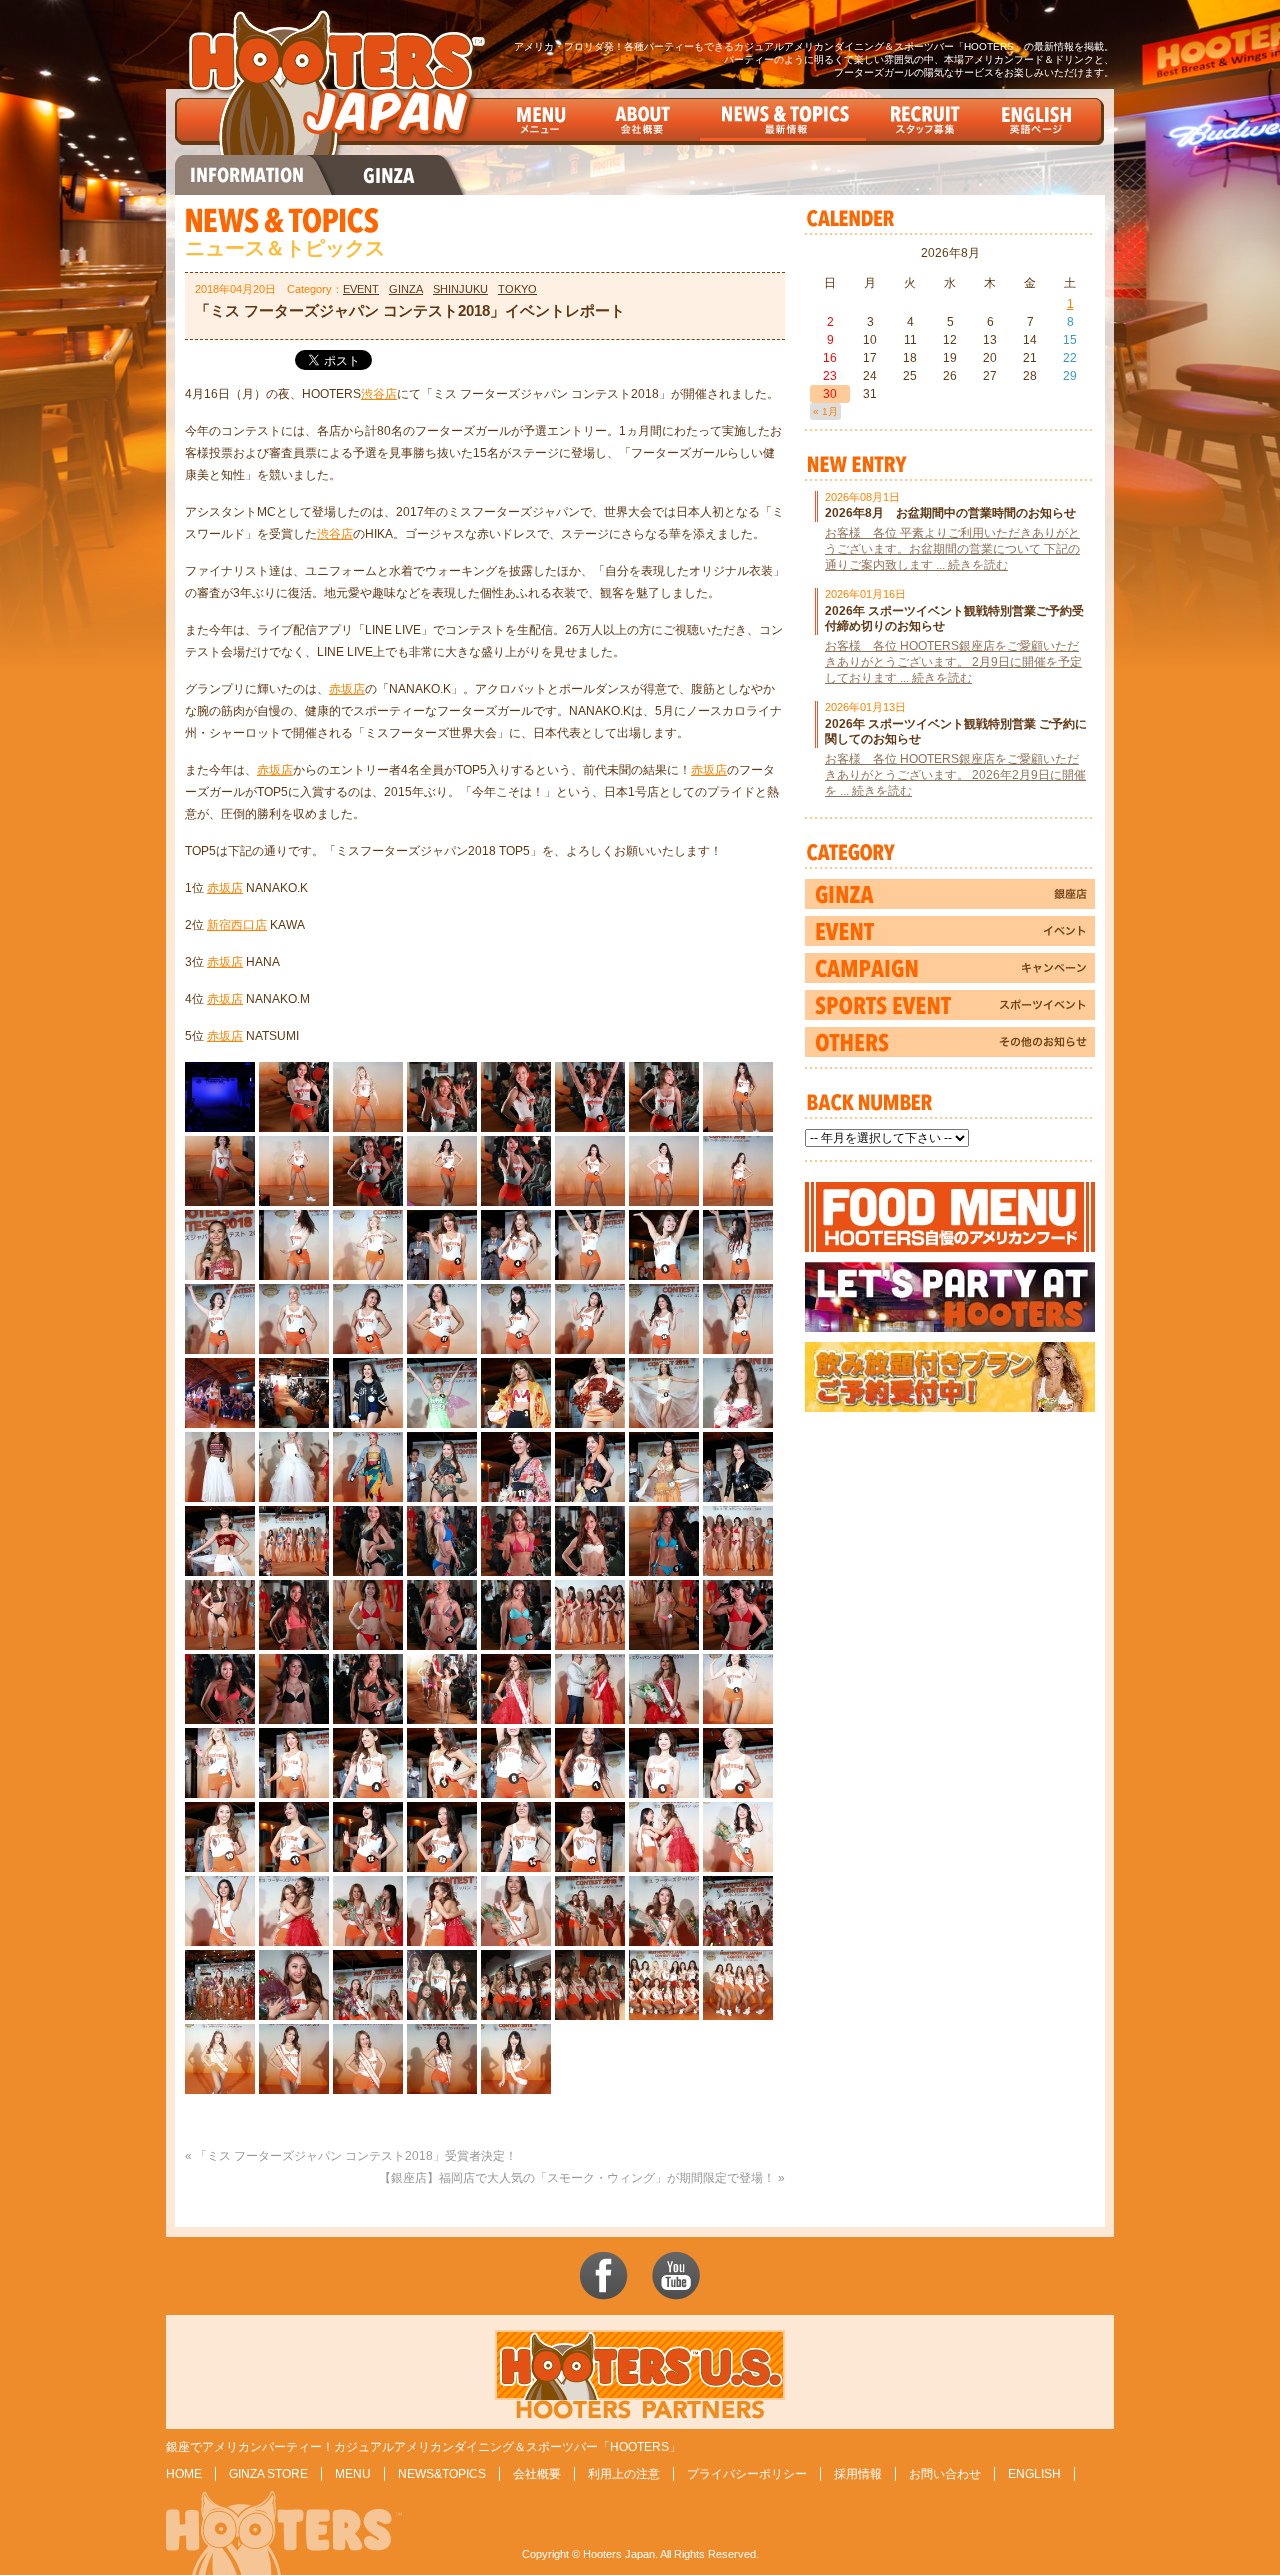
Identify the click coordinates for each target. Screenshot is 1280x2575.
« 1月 (825, 411)
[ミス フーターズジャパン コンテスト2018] (220, 1125)
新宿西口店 (237, 925)
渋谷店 (379, 394)
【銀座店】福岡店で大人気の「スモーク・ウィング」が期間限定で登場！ (577, 2178)
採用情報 (858, 2474)
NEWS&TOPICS (442, 2474)
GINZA (406, 289)
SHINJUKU (460, 289)
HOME (184, 2474)
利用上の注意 (624, 2474)
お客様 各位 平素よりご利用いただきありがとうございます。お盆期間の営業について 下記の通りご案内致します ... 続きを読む (952, 549)
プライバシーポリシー (747, 2474)
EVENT (361, 289)
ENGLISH (1034, 2474)
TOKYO (517, 289)
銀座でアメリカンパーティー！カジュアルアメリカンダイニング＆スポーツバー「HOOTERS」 (423, 2447)
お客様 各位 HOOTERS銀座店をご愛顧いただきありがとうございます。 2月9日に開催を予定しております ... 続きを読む (953, 662)
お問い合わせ (945, 2474)
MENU (353, 2474)
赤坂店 (347, 689)
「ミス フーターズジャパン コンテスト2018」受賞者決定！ (356, 2156)
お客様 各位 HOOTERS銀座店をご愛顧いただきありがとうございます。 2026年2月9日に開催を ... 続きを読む (955, 775)
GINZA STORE (268, 2474)
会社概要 (537, 2474)
